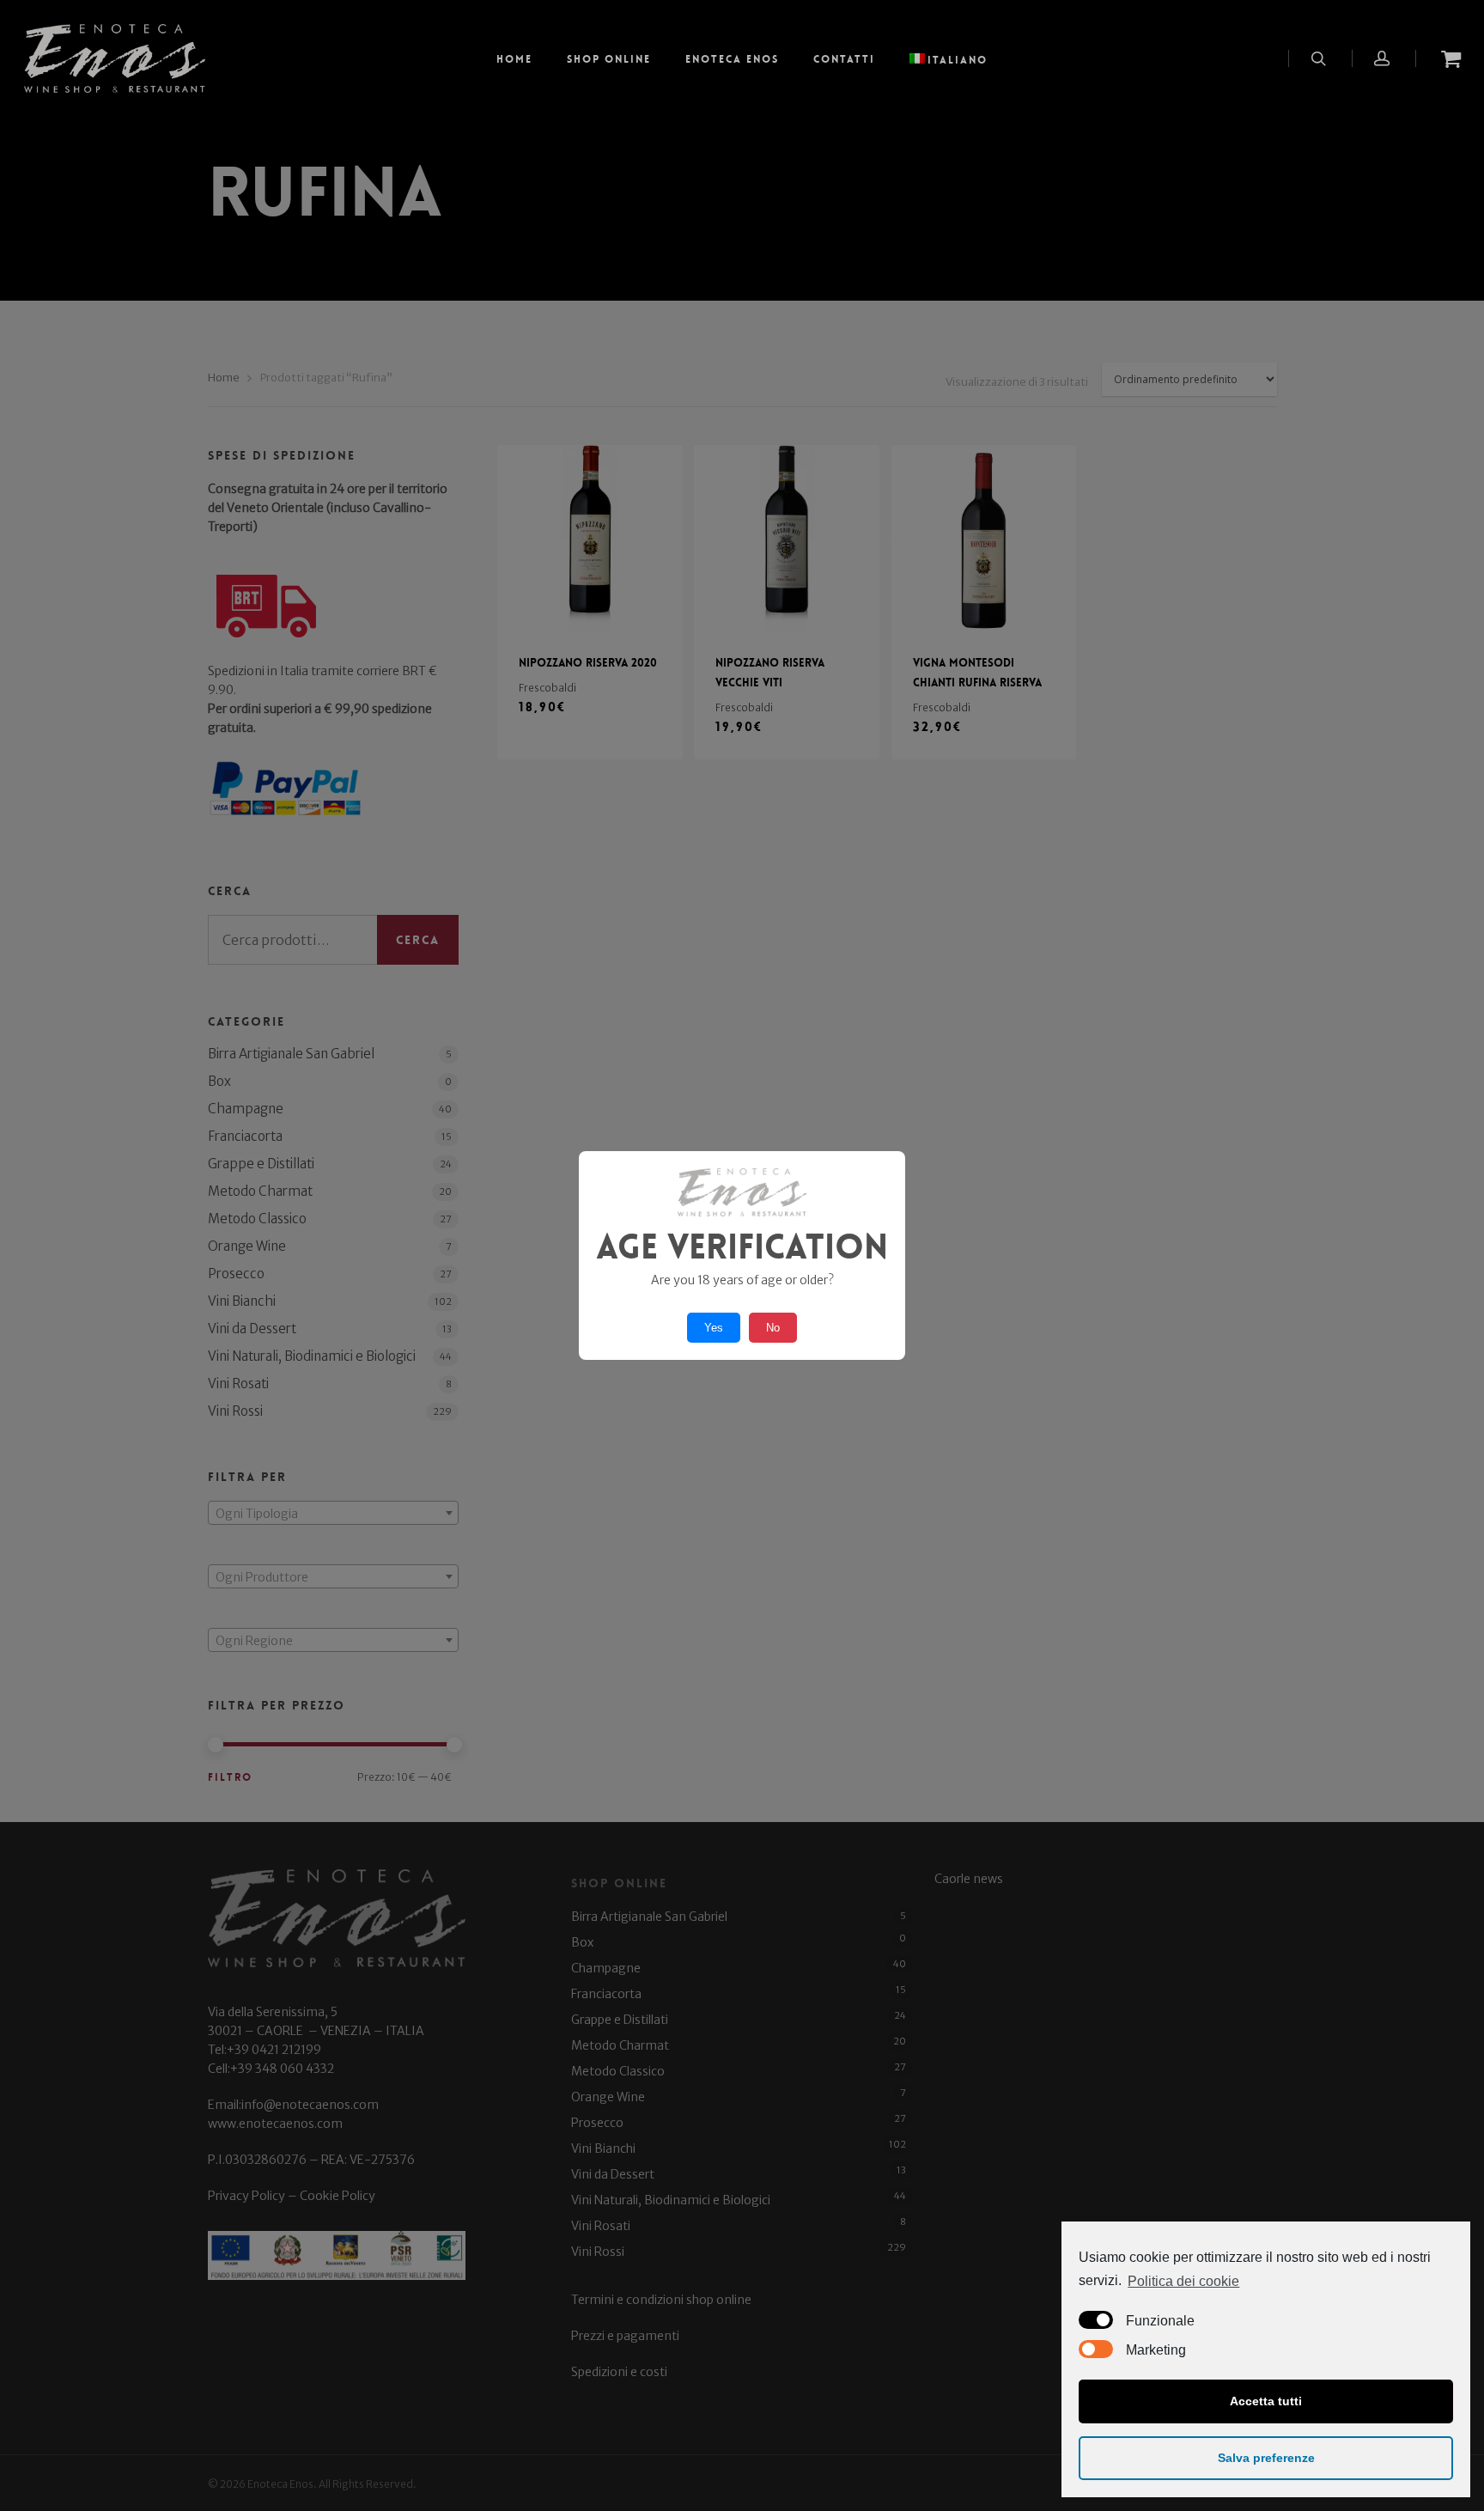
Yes (714, 1328)
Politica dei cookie (1183, 2281)
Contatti (844, 59)
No (773, 1328)
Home (514, 59)
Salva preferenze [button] (1266, 2458)
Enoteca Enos (732, 59)
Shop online (609, 59)
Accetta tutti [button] (1266, 2401)
